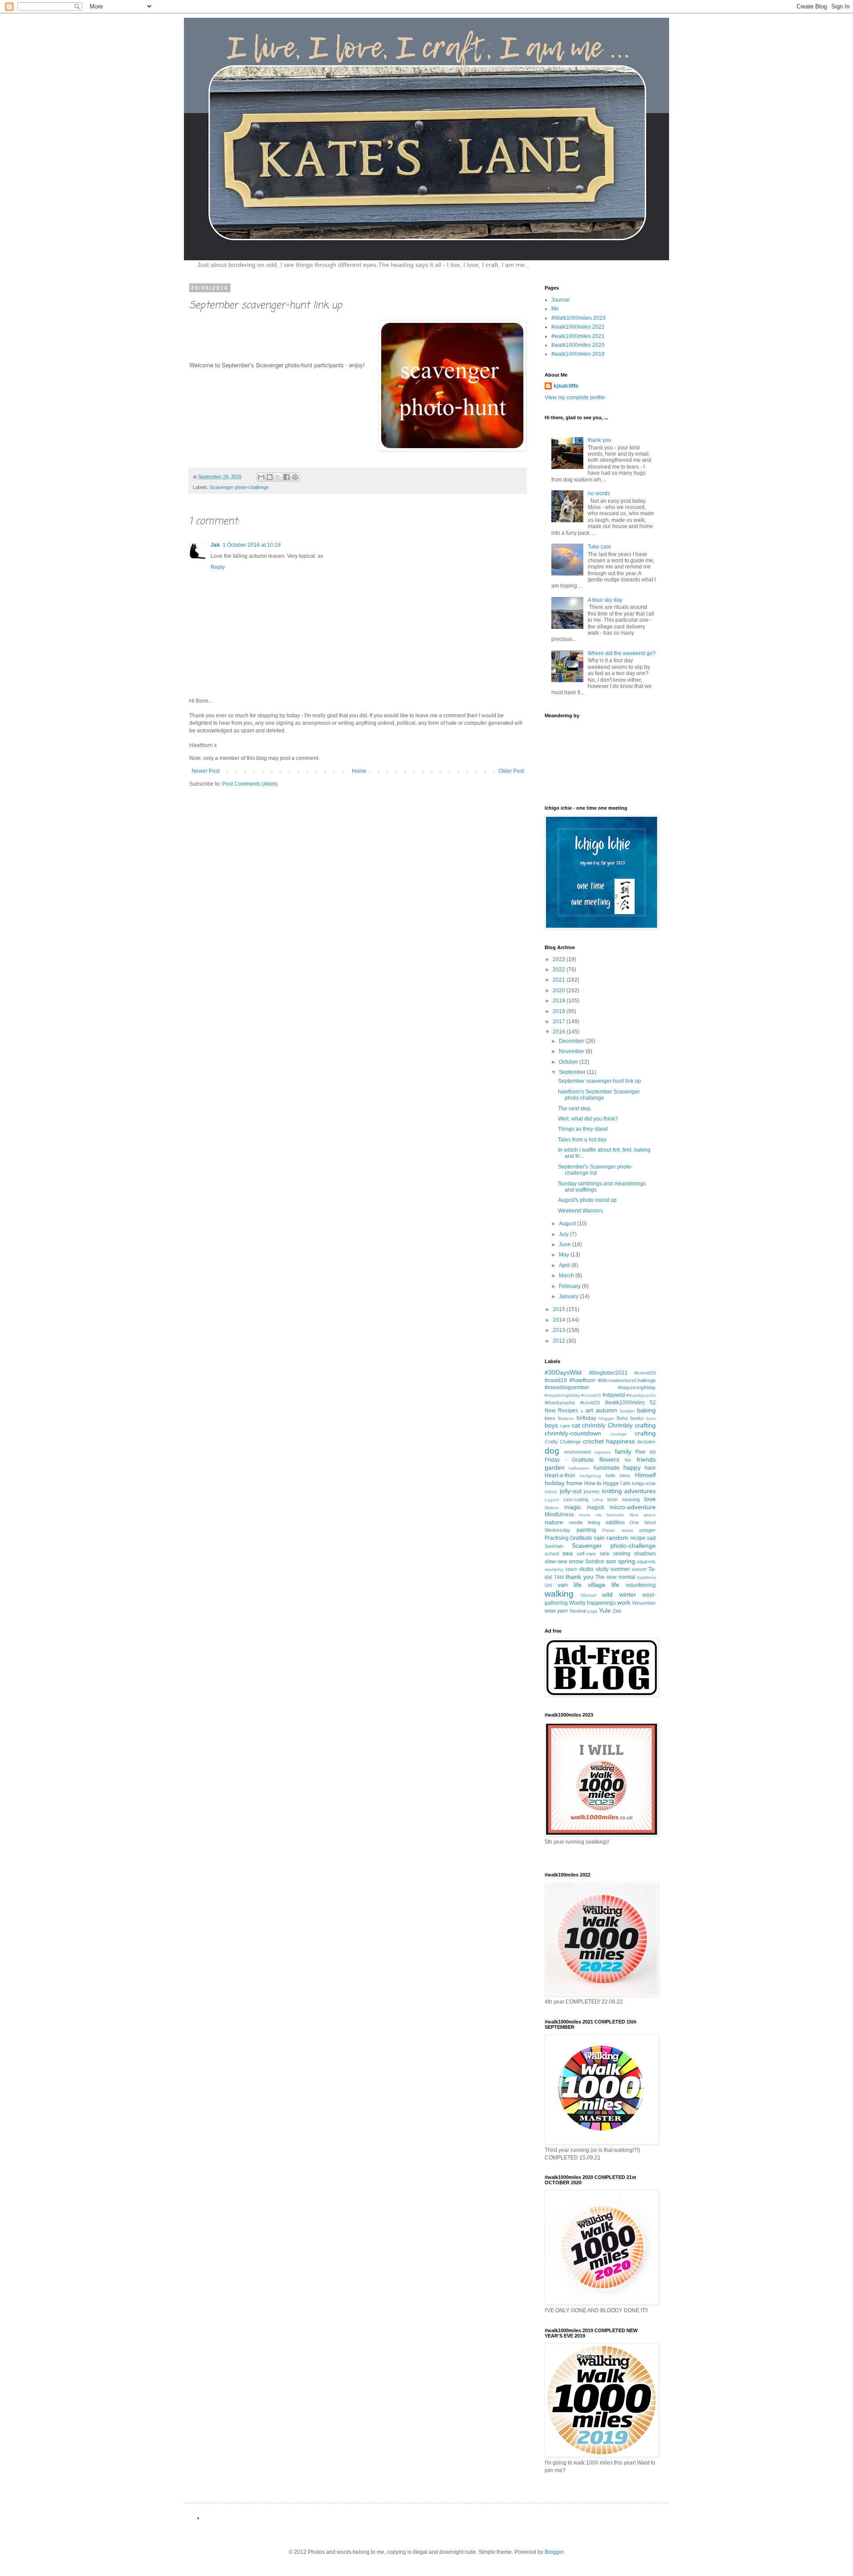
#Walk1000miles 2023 (578, 318)
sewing (622, 1554)
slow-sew (556, 1562)
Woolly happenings (592, 1603)
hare (650, 1468)
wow (550, 1611)
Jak (215, 545)
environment (578, 1452)
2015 (560, 1309)
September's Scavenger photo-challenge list (595, 1170)
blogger (607, 1418)
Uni (548, 1585)
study (602, 1569)
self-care (586, 1554)
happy (632, 1467)
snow (576, 1561)
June (566, 1244)
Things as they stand (583, 1129)
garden (555, 1467)
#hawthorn (582, 1380)
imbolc (551, 1492)
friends (646, 1459)
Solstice (595, 1562)
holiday (555, 1483)
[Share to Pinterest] (295, 477)
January (569, 1296)
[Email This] (261, 477)
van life (570, 1585)
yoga (592, 1611)
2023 (560, 959)
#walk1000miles (625, 1403)
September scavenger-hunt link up (600, 1081)
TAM (559, 1577)
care (565, 1426)
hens (625, 1475)
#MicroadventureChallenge (627, 1380)
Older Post (511, 771)
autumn (606, 1410)
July (564, 1234)
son (611, 1561)
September (573, 1072)
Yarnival (578, 1611)
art (589, 1410)
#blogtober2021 (608, 1373)
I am (625, 1483)
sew (605, 1554)
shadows (645, 1554)
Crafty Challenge (563, 1442)
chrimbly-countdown (573, 1433)
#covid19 (556, 1380)
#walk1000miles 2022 (578, 327)
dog (552, 1451)
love (650, 1499)
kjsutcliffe (566, 386)
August (568, 1224)
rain (599, 1538)
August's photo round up (587, 1200)
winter (628, 1594)
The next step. (575, 1109)
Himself (645, 1475)
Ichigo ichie (644, 1483)
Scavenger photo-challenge (239, 487)
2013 (560, 1330)
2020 (560, 990)
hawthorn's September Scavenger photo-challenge (599, 1095)
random (617, 1538)
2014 (560, 1320)
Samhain (554, 1546)
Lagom (552, 1500)
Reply (218, 567)
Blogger (554, 2552)
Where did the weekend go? (622, 653)
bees (550, 1418)
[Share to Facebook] (287, 477)
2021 (560, 980)
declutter (646, 1442)
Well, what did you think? (588, 1119)
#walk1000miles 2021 (578, 336)
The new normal (615, 1577)
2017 (560, 1022)
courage (618, 1434)
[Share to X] (278, 477)
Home (359, 771)
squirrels (646, 1562)
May (565, 1255)
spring (627, 1561)
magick (596, 1507)
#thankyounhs (641, 1395)
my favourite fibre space (626, 1515)
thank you (600, 440)
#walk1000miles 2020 (578, 345)
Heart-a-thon (560, 1475)
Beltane (566, 1418)
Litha (598, 1500)
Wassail (588, 1595)
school (552, 1554)
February (570, 1286)
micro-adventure (633, 1507)
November (572, 1051)
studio (586, 1569)
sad (651, 1538)
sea (568, 1553)
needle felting (585, 1523)
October (569, 1062)
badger (628, 1411)
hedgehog (590, 1476)
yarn (562, 1611)
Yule (605, 1610)
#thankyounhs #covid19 (572, 1403)
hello (610, 1475)
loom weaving (624, 1499)
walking (559, 1594)
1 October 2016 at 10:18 (252, 545)
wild (607, 1594)
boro (651, 1418)
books (637, 1418)
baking (646, 1410)
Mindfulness (559, 1515)
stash (571, 1569)
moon (585, 1515)
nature (554, 1522)
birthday (586, 1418)
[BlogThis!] (270, 477)
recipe (638, 1538)
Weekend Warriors (580, 1211)
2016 (560, 1032)
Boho (622, 1418)
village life (604, 1585)
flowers (609, 1459)
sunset (639, 1569)
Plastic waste (618, 1530)
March (567, 1276)
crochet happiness (609, 1441)
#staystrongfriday (637, 1387)
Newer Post (205, 771)
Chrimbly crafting (632, 1425)
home (574, 1483)
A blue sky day (605, 600)
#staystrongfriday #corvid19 (573, 1395)
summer (620, 1569)
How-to (593, 1483)
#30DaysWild (563, 1372)
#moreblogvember (567, 1387)
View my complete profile (575, 398)
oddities (615, 1523)
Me (555, 309)
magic (573, 1507)
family (623, 1451)
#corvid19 (645, 1373)
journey (592, 1491)
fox (628, 1460)
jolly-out (571, 1491)
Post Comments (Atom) (250, 784)
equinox (603, 1452)
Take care (600, 547)
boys (551, 1425)
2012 (560, 1341)
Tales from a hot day (582, 1140)
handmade (607, 1468)
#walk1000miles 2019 (578, 354)
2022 (560, 970)
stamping (554, 1569)
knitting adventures (629, 1491)
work (624, 1602)
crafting (645, 1433)
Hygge (611, 1483)
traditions (646, 1577)
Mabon (552, 1508)
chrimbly (594, 1425)
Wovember (644, 1603)
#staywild (614, 1395)
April (565, 1265)
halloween (579, 1468)
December (572, 1041)
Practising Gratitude (568, 1538)
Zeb (617, 1611)
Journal (560, 300)
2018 (560, 1011)
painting (586, 1530)
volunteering (641, 1585)
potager (648, 1530)
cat (576, 1425)
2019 (560, 1001)
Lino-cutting (576, 1499)
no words (599, 493)
